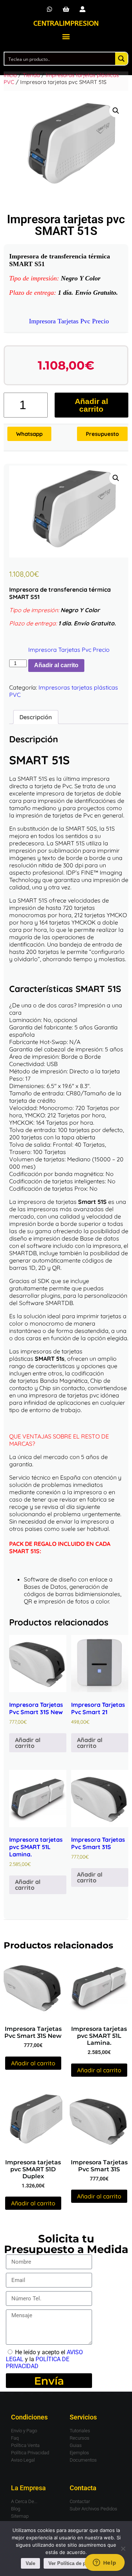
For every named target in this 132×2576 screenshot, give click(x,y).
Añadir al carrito (91, 405)
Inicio (10, 75)
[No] (123, 2549)
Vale (30, 2563)
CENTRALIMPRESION (66, 23)
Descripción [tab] (36, 717)
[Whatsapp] (50, 9)
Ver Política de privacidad (78, 2563)
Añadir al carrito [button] (28, 1743)
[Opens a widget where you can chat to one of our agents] (104, 2563)
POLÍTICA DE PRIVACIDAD (38, 2363)
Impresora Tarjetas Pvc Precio (69, 321)
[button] (66, 36)
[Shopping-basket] (66, 9)
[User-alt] (82, 9)
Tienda (31, 75)
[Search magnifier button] (121, 59)
